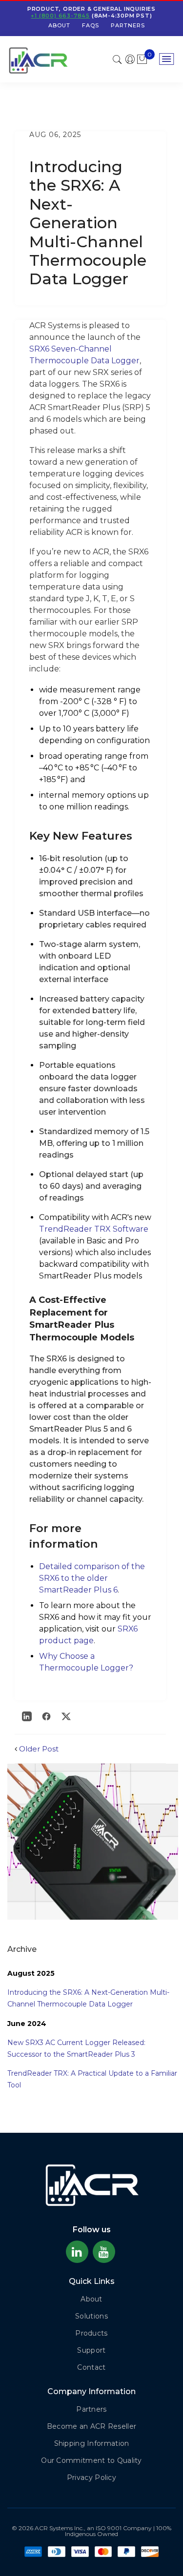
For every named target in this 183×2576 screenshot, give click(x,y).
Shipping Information (92, 2443)
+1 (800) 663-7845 (60, 16)
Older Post (39, 1749)
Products (91, 2333)
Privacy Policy (91, 2478)
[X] (66, 1716)
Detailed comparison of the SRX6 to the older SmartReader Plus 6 (92, 1578)
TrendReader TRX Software (94, 1229)
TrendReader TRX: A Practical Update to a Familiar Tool (92, 2079)
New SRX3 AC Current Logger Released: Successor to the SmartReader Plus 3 (76, 2048)
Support (91, 2350)
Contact (91, 2367)
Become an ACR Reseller (92, 2426)
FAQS (91, 25)
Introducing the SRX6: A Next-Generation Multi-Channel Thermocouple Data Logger (88, 1998)
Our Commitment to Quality (91, 2460)
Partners (128, 25)
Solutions (91, 2316)
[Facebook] (46, 1716)
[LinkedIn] (27, 1716)
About (59, 25)
